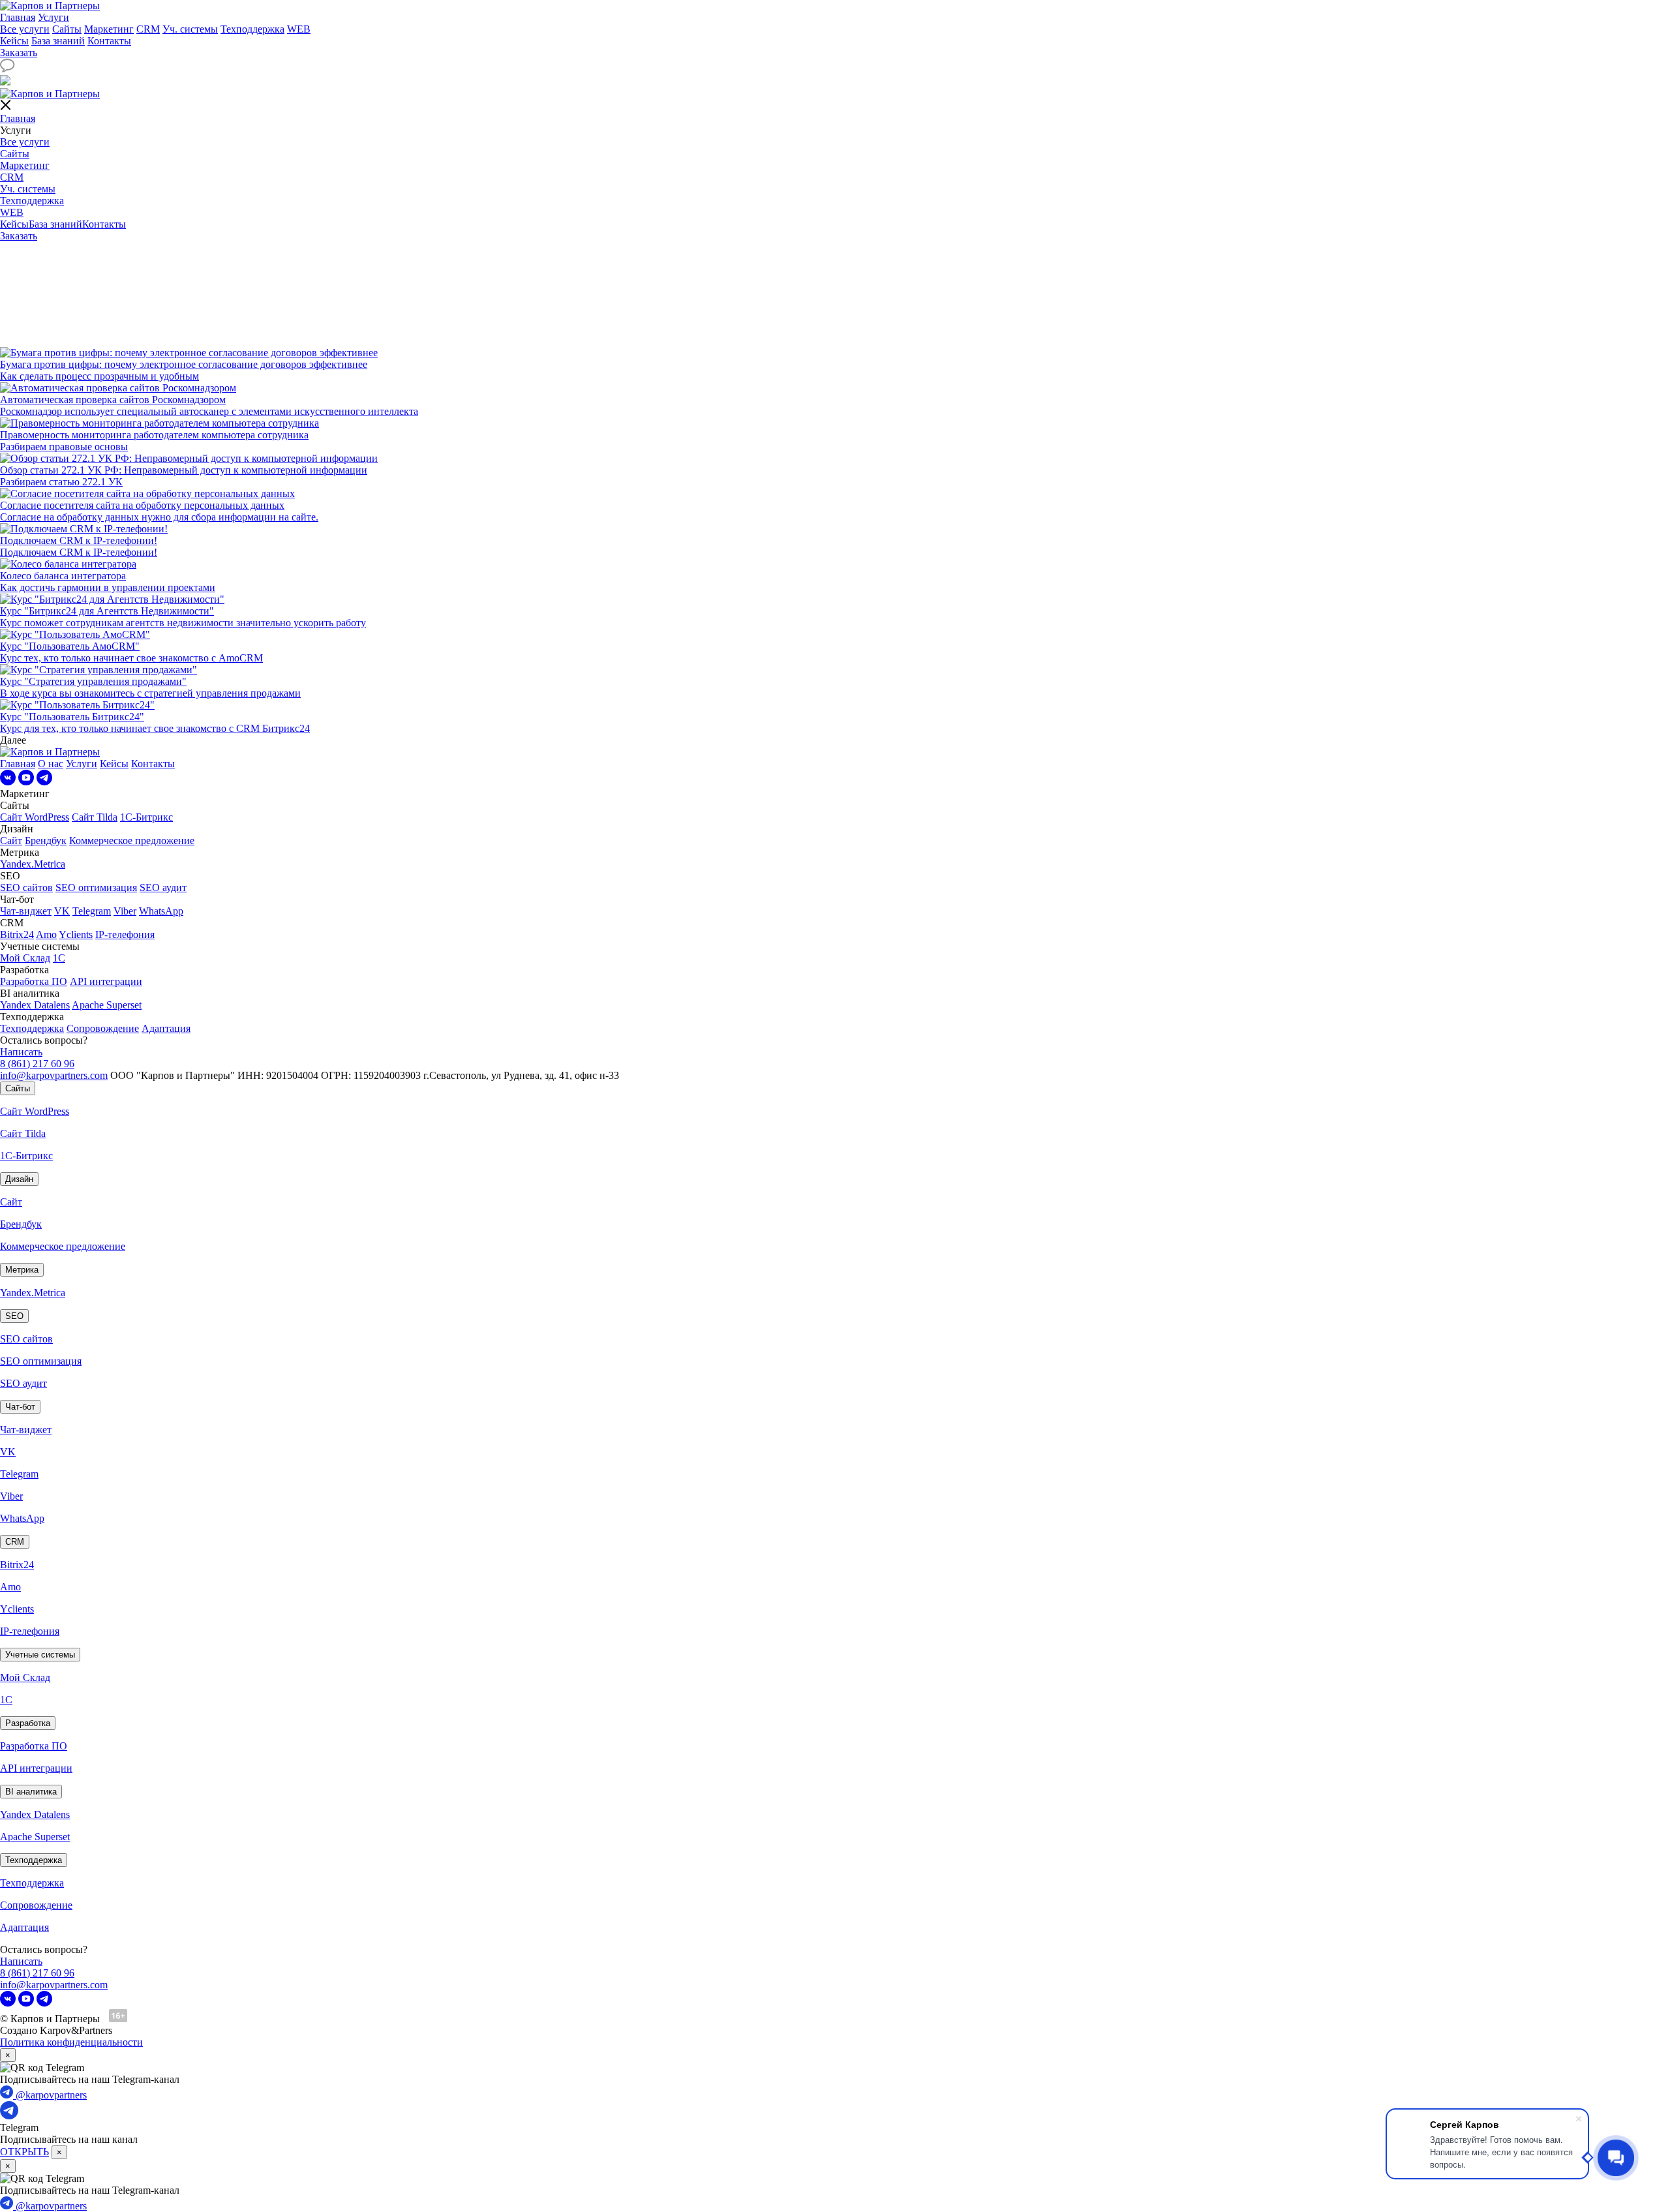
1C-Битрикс (146, 817)
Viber (125, 911)
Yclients (76, 934)
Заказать (19, 53)
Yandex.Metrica (33, 864)
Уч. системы (190, 29)
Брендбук (46, 841)
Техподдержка (252, 29)
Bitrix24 (17, 934)
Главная (18, 17)
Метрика (22, 1270)
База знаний (58, 41)
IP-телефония (125, 934)
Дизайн (19, 1179)
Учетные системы (40, 1655)
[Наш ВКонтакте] (8, 782)
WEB (299, 29)
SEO (14, 1316)
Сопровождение (103, 1028)
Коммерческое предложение (132, 841)
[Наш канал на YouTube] (26, 782)
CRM (148, 29)
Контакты (109, 41)
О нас (51, 764)
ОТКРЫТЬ (24, 2152)
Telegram (92, 911)
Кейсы (14, 41)
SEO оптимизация (96, 887)
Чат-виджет (26, 911)
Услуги (53, 17)
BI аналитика (31, 1792)
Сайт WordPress (35, 817)
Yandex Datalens (35, 1005)
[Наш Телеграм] (44, 782)
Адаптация (166, 1028)
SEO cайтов (26, 887)
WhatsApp (161, 911)
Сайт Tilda (95, 817)
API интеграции (106, 981)
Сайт (11, 841)
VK (62, 911)
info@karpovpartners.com (54, 1075)
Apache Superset (107, 1005)
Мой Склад (25, 958)
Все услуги (25, 29)
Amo (46, 934)
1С (59, 958)
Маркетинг (109, 29)
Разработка (28, 1723)
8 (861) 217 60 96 (37, 1064)
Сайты (67, 29)
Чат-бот (20, 1407)
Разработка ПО (34, 981)
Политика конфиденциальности (71, 2042)
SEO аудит (163, 887)
